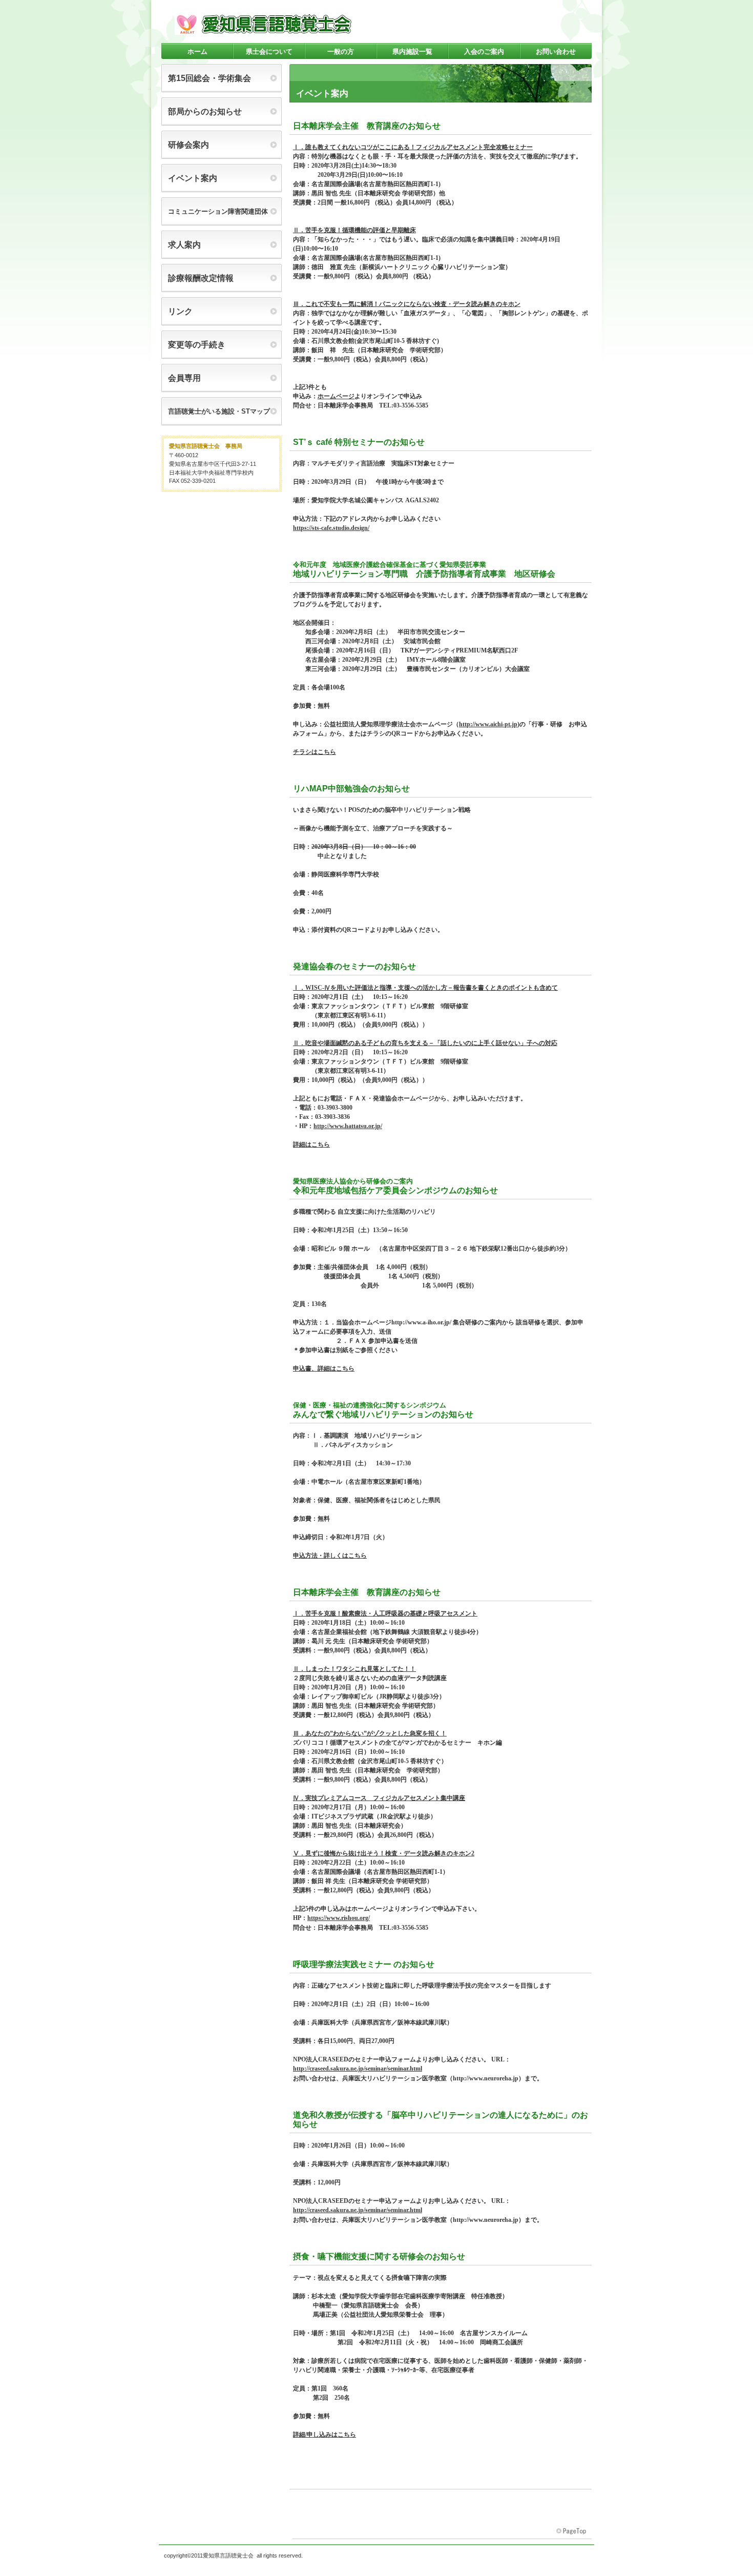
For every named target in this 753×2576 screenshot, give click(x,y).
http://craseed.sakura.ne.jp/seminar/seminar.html (358, 2069)
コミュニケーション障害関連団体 (218, 211)
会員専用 (184, 378)
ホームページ (336, 396)
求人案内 (184, 245)
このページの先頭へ (572, 2531)
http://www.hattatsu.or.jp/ (348, 1126)
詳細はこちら (311, 1144)
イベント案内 (193, 178)
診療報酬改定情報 (201, 278)
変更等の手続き (197, 345)
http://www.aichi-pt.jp (488, 724)
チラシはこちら (315, 752)
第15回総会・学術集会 (210, 78)
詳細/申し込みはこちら (325, 2435)
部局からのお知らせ (205, 111)
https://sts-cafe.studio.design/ (331, 528)
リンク (180, 311)
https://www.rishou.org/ (339, 1918)
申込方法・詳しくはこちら (330, 1556)
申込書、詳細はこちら (324, 1368)
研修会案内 (189, 145)
